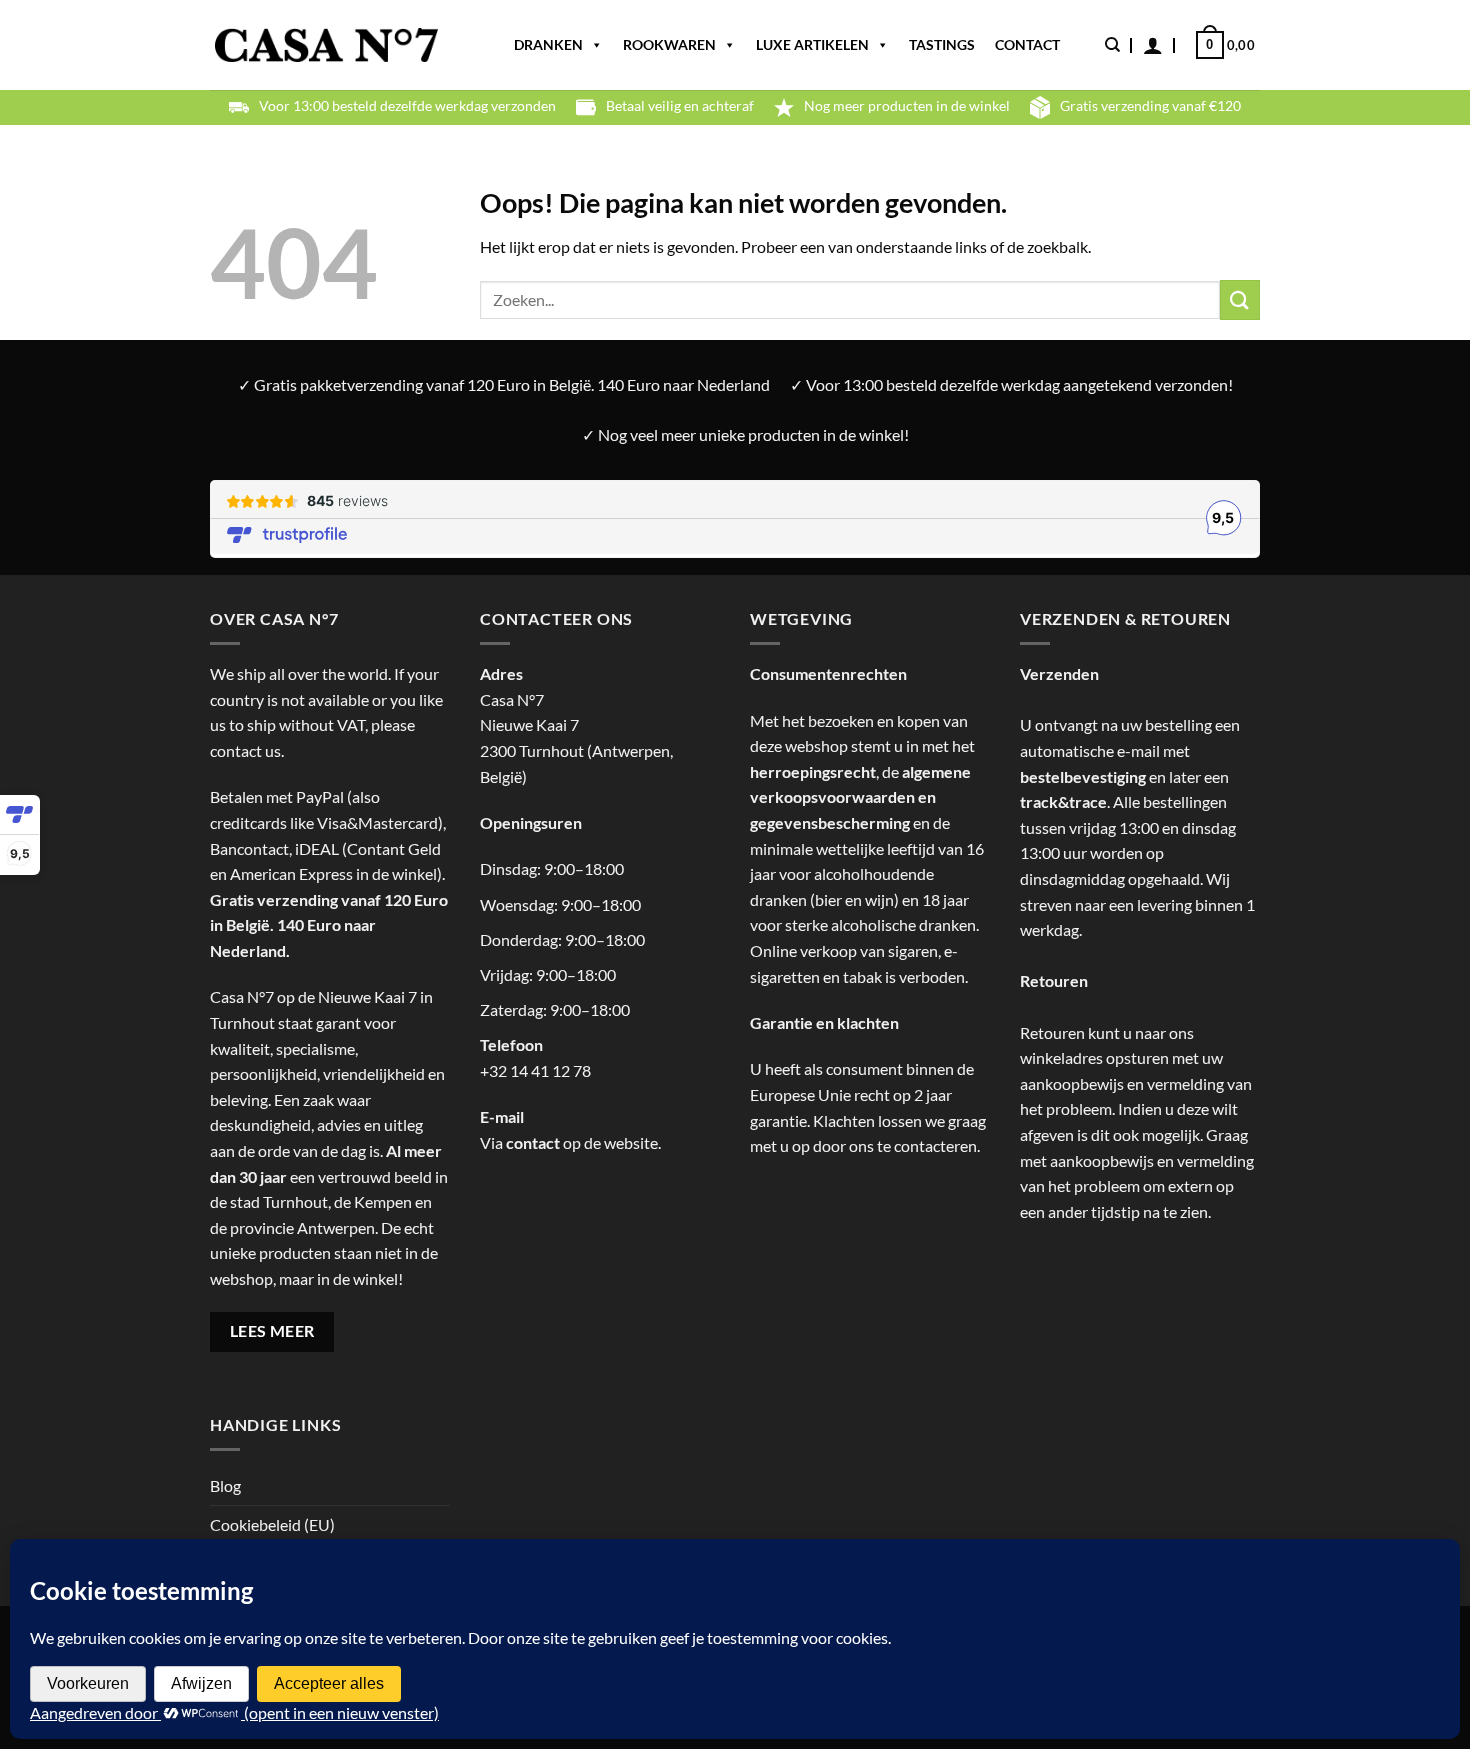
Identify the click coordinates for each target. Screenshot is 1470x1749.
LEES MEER (272, 1331)
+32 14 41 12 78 (535, 1070)
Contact (1027, 44)
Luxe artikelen (812, 44)
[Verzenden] (1240, 299)
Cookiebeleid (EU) (272, 1524)
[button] (1153, 45)
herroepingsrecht (813, 771)
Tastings (942, 44)
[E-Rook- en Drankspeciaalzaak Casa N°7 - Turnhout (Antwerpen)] (326, 45)
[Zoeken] (1112, 45)
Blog (225, 1485)
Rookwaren (669, 44)
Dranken (548, 44)
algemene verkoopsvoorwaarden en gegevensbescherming (860, 797)
